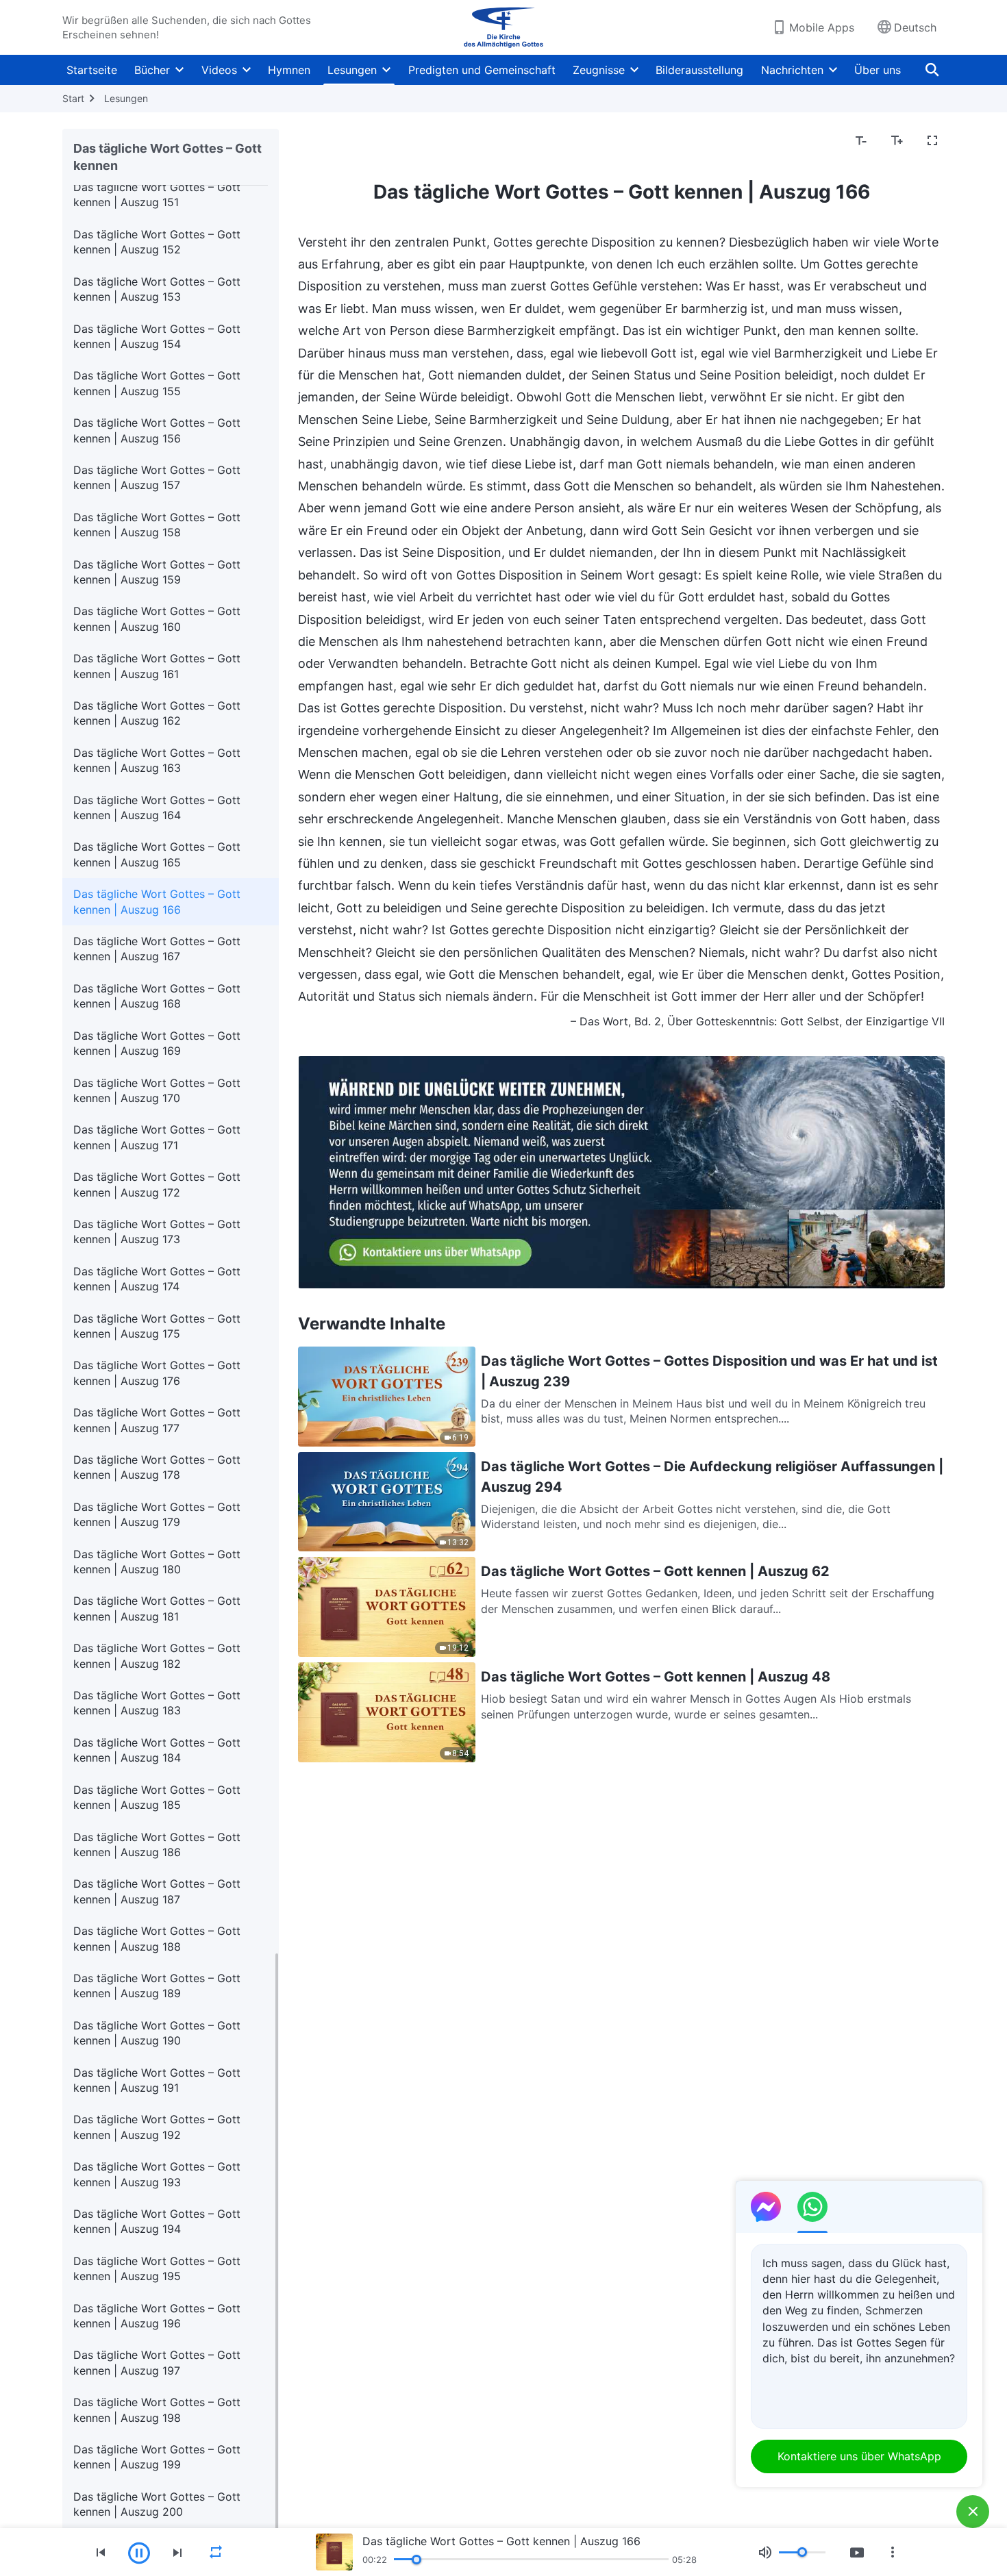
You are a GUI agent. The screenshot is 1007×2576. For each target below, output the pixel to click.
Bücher (152, 70)
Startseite (92, 70)
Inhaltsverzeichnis (352, 141)
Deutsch (915, 27)
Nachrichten (792, 70)
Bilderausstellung (699, 70)
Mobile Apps (822, 27)
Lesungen (352, 70)
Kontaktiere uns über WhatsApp (859, 2456)
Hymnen (289, 70)
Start (73, 98)
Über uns (878, 70)
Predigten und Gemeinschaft (482, 70)
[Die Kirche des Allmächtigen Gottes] (503, 27)
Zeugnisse (599, 70)
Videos (219, 70)
